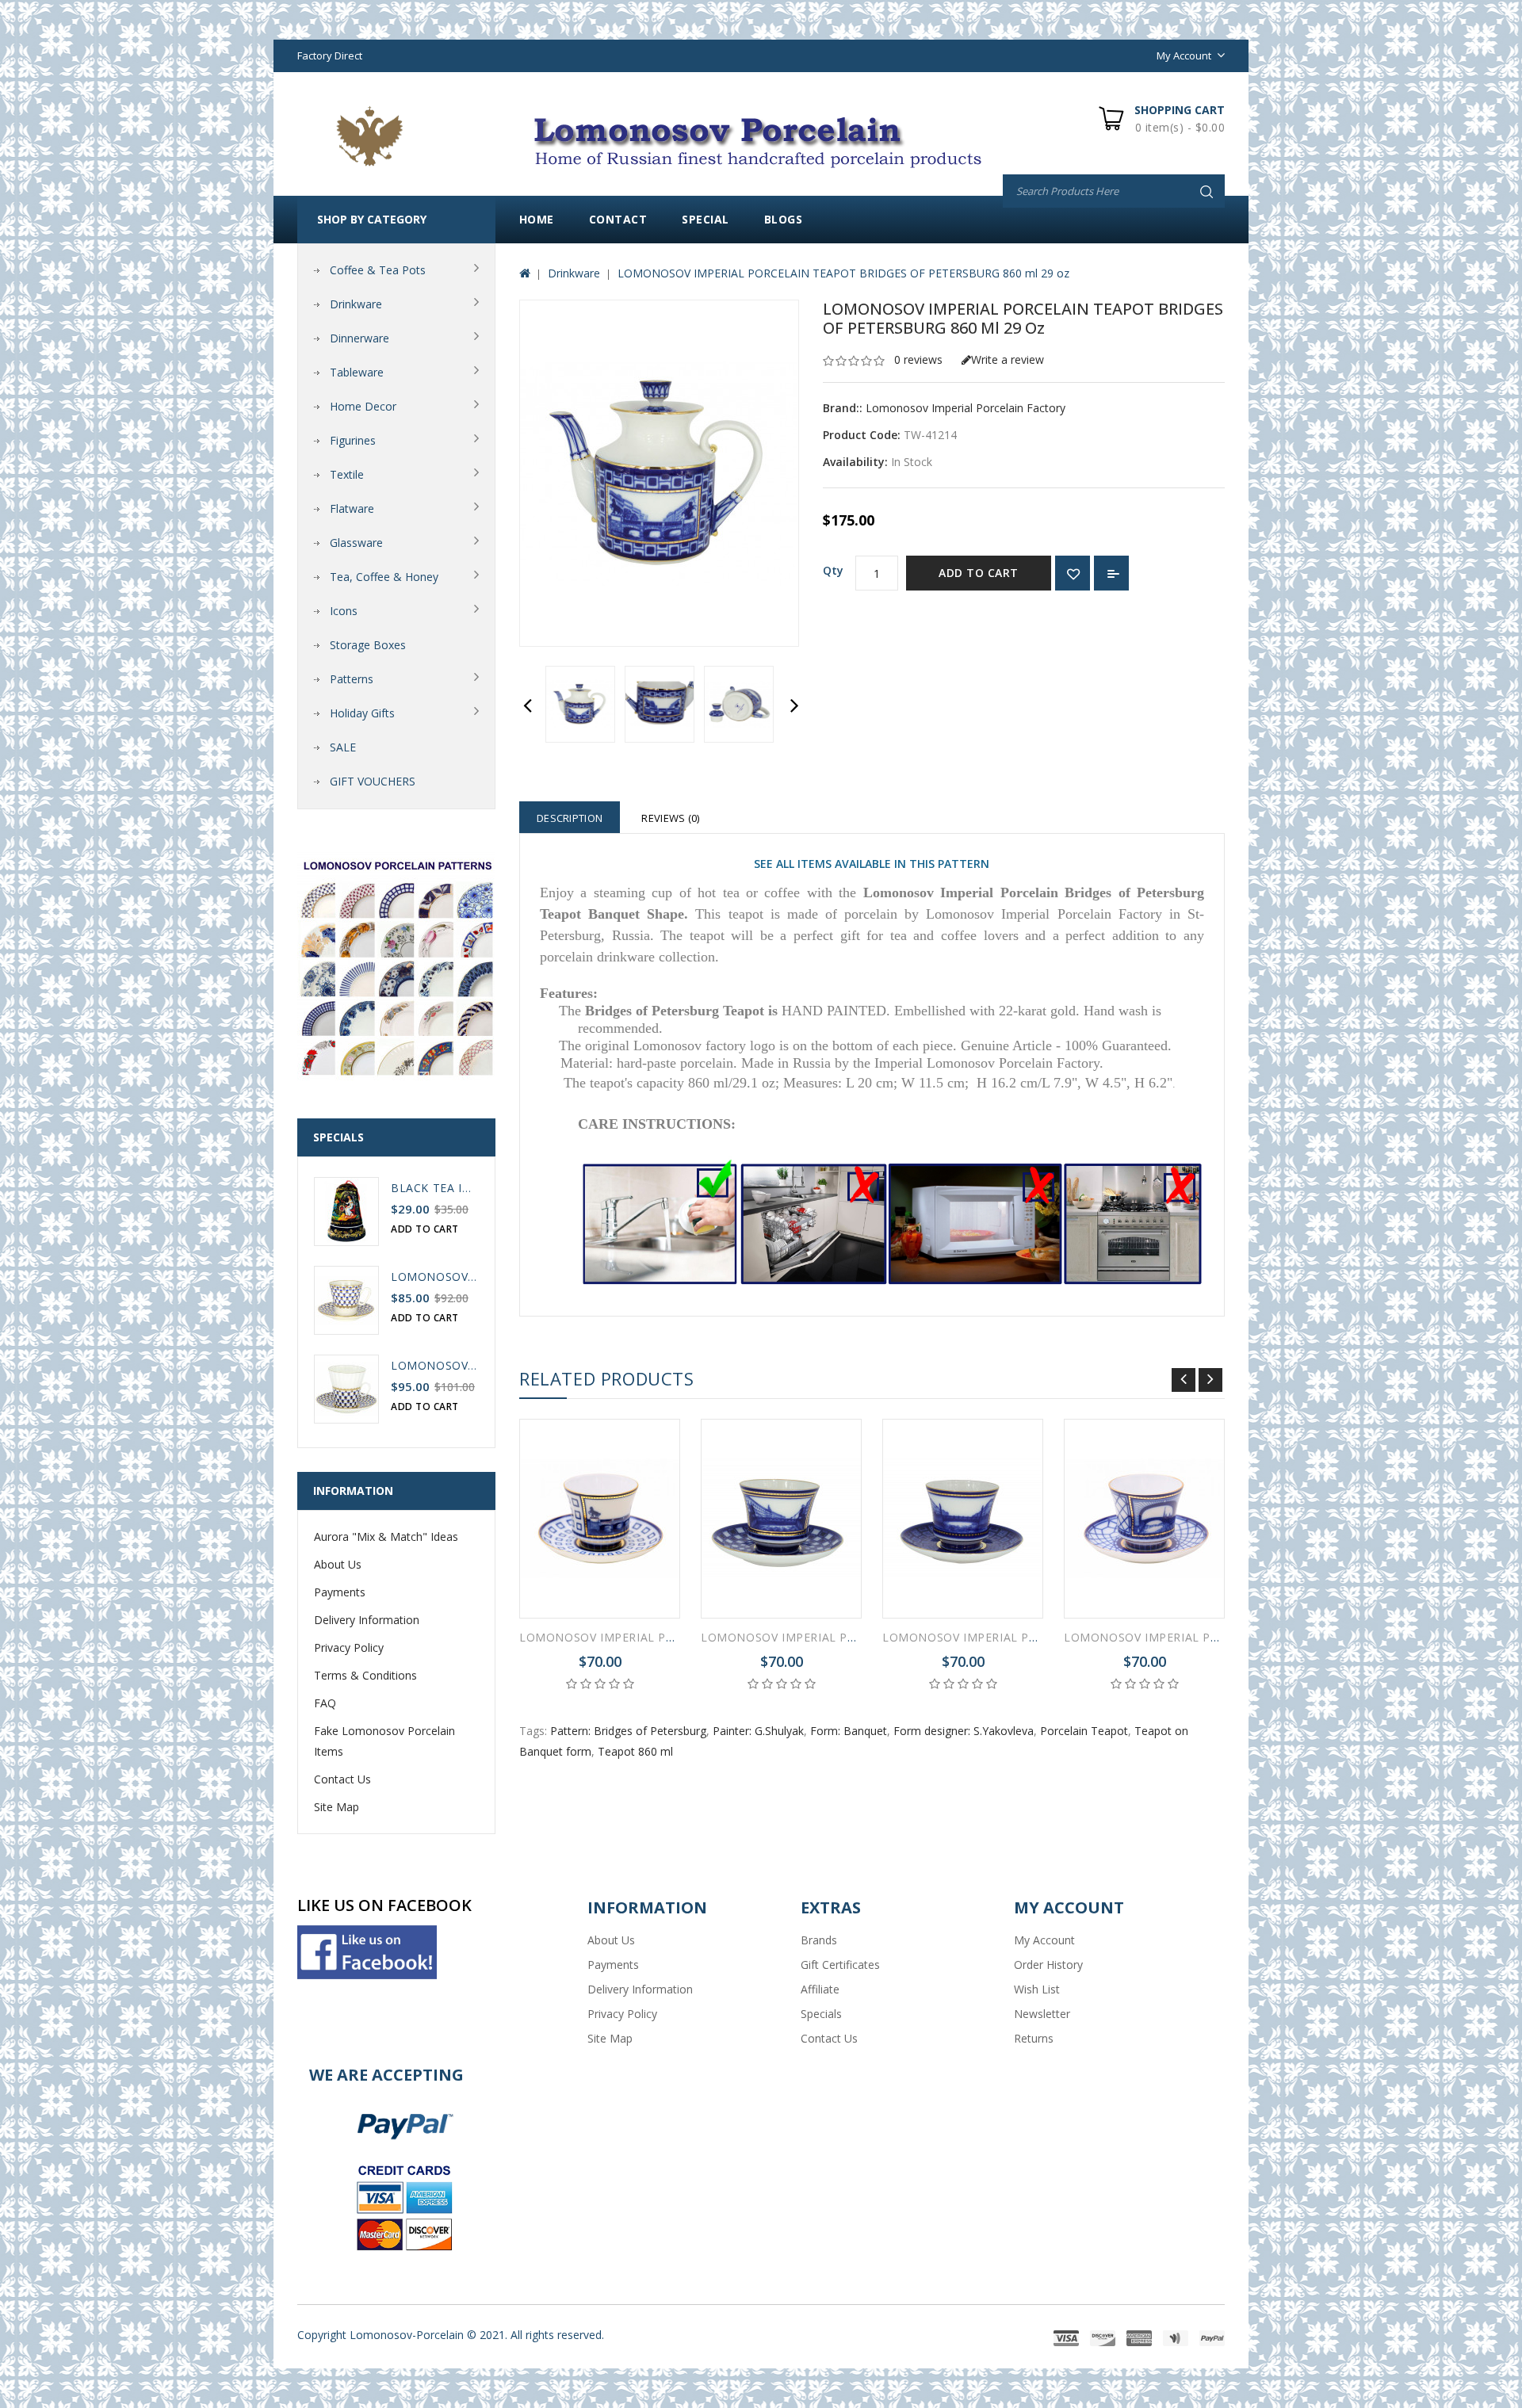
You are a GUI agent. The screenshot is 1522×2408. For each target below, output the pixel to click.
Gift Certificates (840, 1965)
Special (706, 219)
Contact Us (342, 1779)
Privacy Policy (349, 1647)
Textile (347, 474)
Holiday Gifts (362, 713)
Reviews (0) (670, 818)
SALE (343, 747)
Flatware (352, 508)
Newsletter (1042, 2014)
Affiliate (820, 1989)
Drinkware (356, 304)
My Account (1044, 1940)
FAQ (325, 1703)
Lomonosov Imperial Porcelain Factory (966, 408)
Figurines (353, 440)
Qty (833, 570)
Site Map (337, 1807)
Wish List (1037, 1989)
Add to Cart (979, 573)
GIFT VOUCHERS (373, 781)
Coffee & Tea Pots (378, 270)
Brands (819, 1940)
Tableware (357, 372)
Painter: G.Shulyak (758, 1731)
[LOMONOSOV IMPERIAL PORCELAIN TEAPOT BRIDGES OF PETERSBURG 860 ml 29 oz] (580, 704)
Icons (344, 611)
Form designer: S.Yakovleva (964, 1731)
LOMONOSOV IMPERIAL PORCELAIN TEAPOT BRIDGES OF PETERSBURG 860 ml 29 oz (843, 273)
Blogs (784, 219)
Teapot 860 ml (635, 1751)
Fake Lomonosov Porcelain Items (384, 1741)
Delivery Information (367, 1620)
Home (537, 219)
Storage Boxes (368, 645)
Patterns (352, 679)
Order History (1048, 1965)
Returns (1034, 2038)
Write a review (1008, 359)
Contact (618, 219)
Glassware (356, 543)
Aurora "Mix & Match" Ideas (386, 1537)
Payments (340, 1592)
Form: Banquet (849, 1731)
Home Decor (363, 406)
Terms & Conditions (365, 1675)
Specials (821, 2014)
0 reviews (918, 359)
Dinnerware (359, 338)
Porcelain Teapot (1084, 1731)
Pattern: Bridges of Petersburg (628, 1731)
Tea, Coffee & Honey (384, 577)
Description (570, 818)
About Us (338, 1564)
